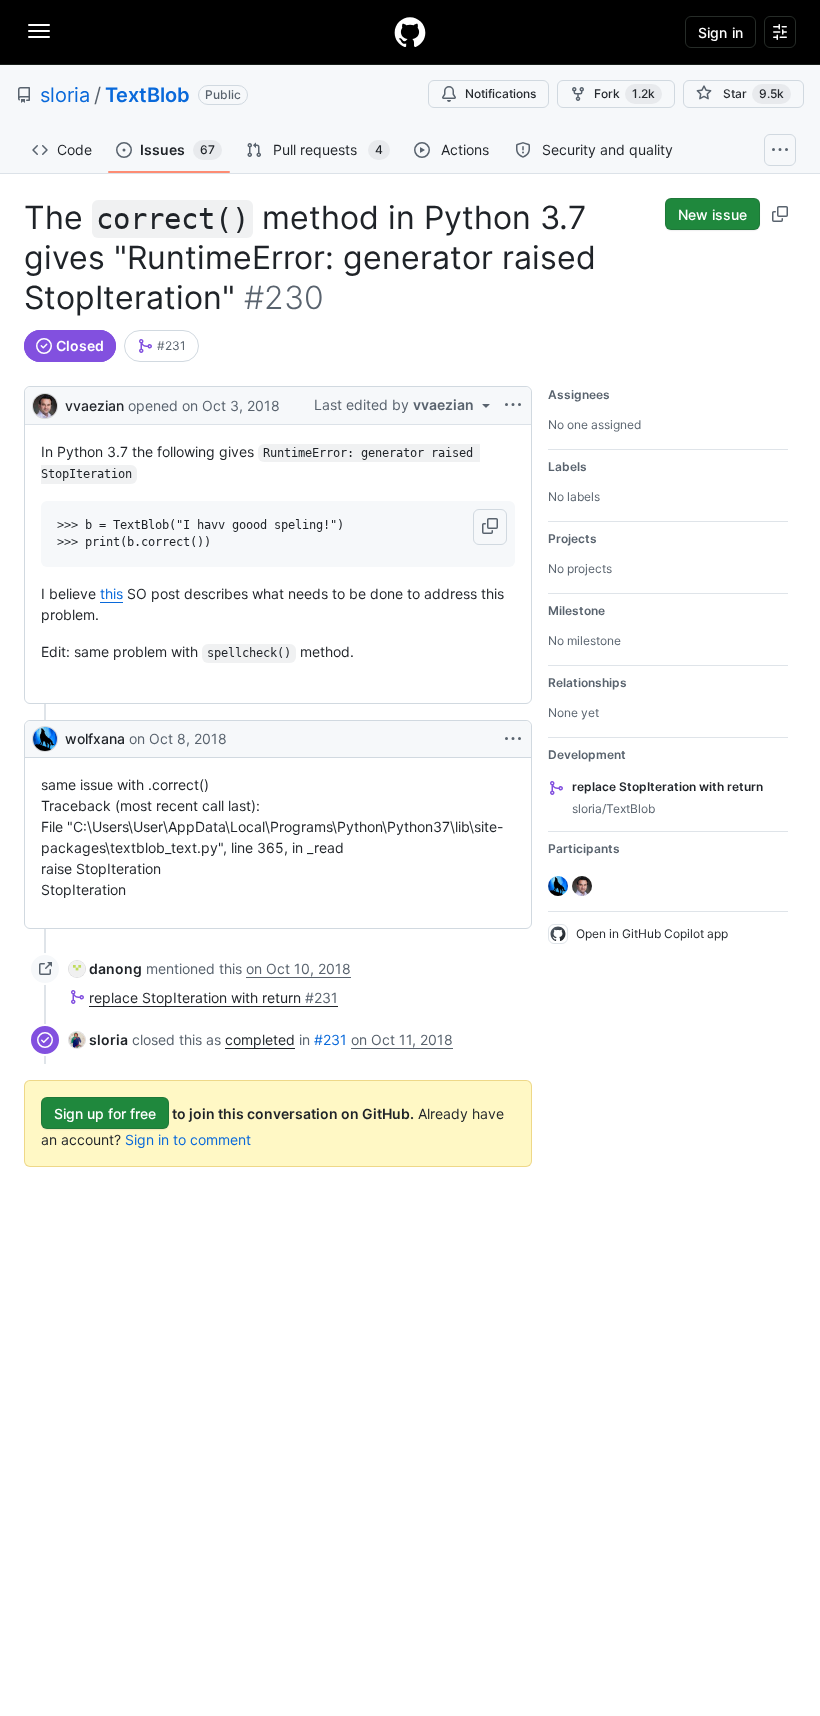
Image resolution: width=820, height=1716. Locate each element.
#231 (330, 1039)
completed (260, 1039)
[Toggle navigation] (39, 31)
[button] (490, 527)
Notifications (500, 93)
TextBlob (147, 95)
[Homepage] (410, 32)
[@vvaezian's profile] (45, 403)
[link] (161, 346)
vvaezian (94, 405)
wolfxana (95, 738)
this (111, 593)
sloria (65, 95)
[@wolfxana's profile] (45, 739)
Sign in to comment (188, 1139)
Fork (624, 93)
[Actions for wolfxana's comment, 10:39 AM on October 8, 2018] (513, 739)
